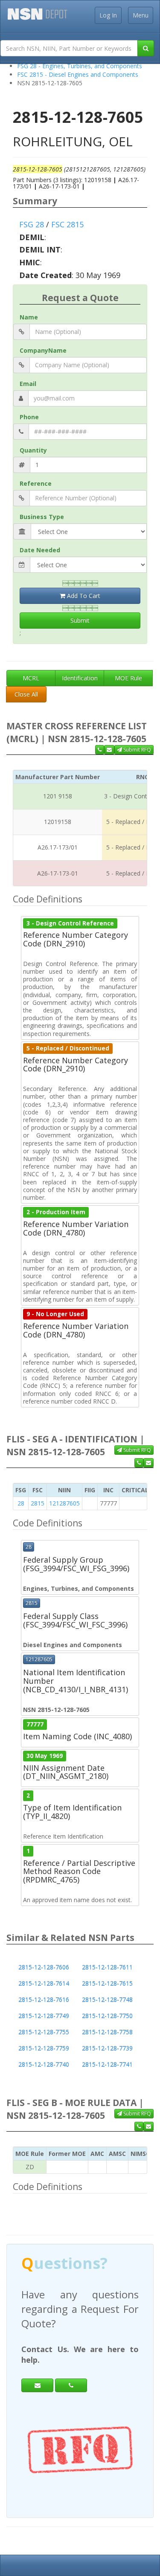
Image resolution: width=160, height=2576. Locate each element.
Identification (80, 678)
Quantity (33, 450)
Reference (36, 483)
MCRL (31, 678)
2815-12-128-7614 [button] (44, 1983)
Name (29, 317)
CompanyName (43, 350)
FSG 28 (32, 224)
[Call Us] (100, 750)
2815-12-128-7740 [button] (44, 2064)
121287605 (64, 1503)
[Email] (37, 2371)
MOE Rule (128, 678)
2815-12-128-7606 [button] (44, 1967)
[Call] (71, 2371)
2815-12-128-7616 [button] (44, 2000)
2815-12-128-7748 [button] (107, 2000)
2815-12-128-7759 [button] (44, 2048)
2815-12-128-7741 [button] (107, 2064)
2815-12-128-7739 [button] (107, 2048)
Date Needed (40, 550)
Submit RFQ (137, 750)
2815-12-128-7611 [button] (107, 1967)
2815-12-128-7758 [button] (107, 2032)
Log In (108, 15)
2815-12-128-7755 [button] (44, 2032)
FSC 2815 (67, 224)
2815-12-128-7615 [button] (107, 1983)
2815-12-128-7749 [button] (44, 2016)
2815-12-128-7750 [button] (107, 2016)
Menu (141, 15)
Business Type (42, 517)
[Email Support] (109, 750)
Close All (26, 694)
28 (21, 1503)
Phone (29, 417)
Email (28, 384)
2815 (38, 1503)
